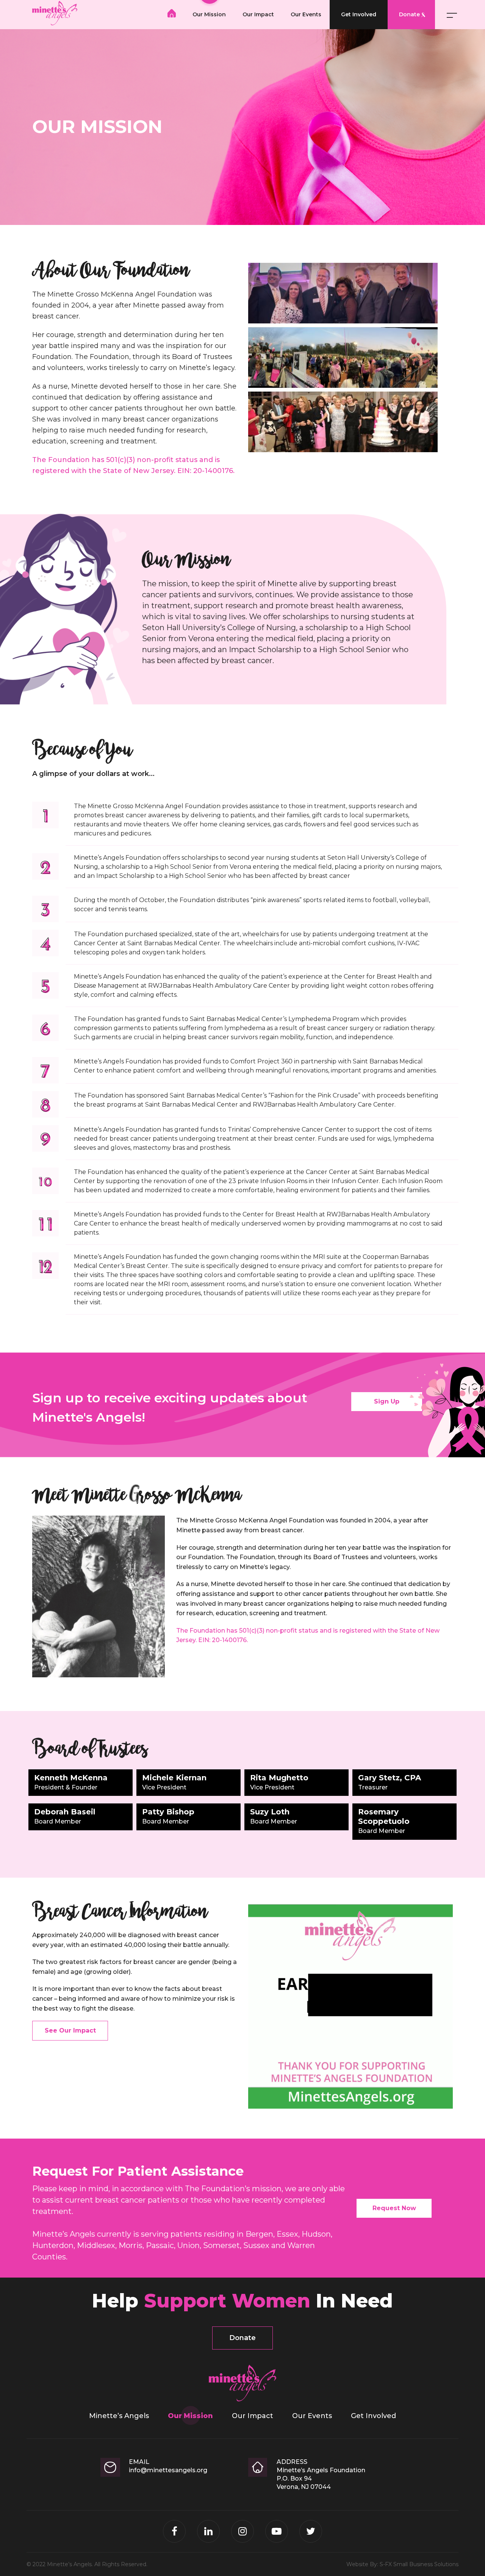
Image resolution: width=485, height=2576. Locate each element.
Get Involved (359, 14)
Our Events (306, 14)
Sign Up (387, 1401)
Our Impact (258, 14)
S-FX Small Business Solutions (419, 2564)
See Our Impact (70, 2030)
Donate (409, 14)
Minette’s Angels (172, 13)
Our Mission (209, 14)
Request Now (394, 2208)
